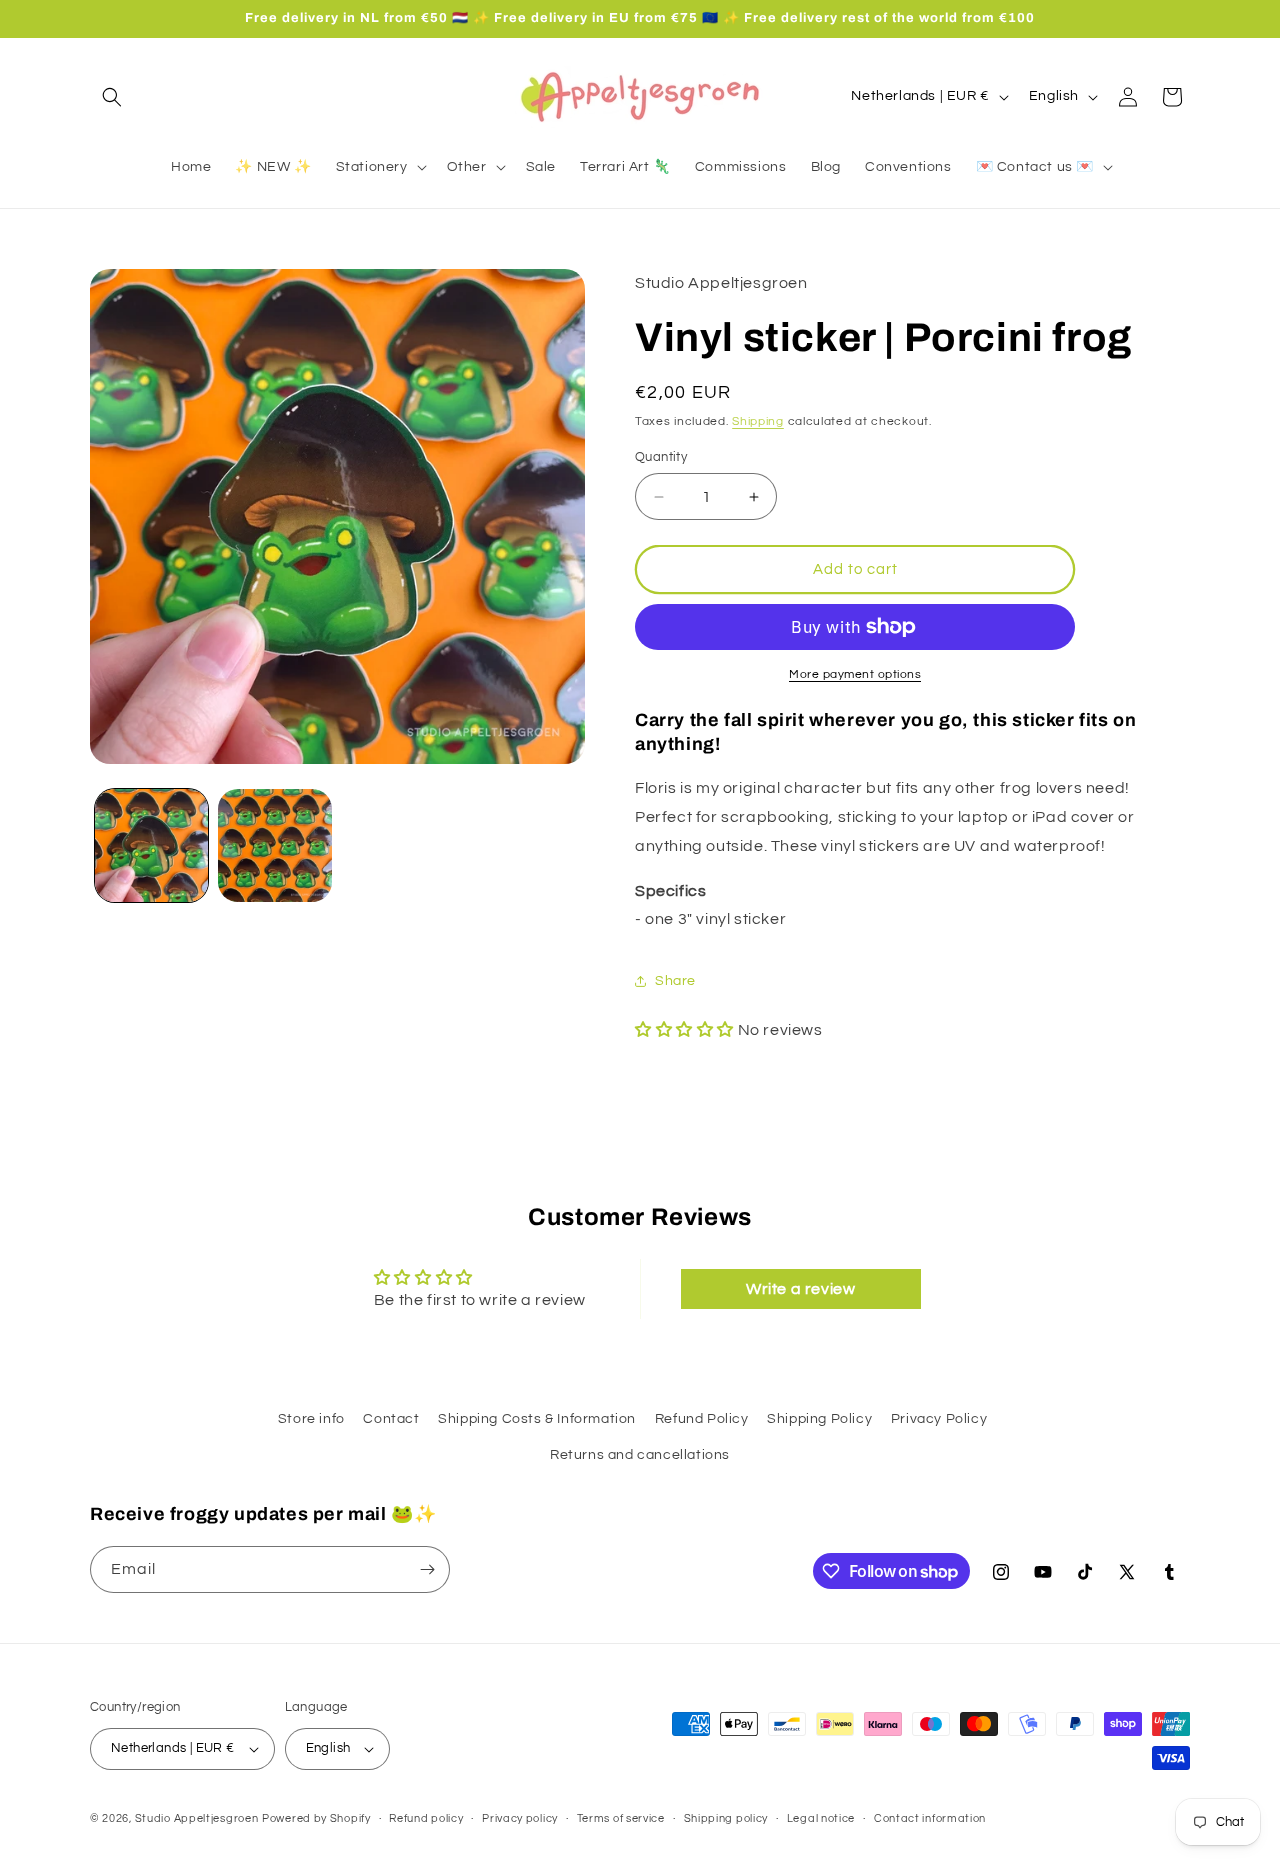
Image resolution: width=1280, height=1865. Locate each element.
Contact (391, 1419)
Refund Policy (702, 1419)
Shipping (758, 421)
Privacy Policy (939, 1419)
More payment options (855, 674)
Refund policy (426, 1817)
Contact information (930, 1817)
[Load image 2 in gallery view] (274, 845)
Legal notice (821, 1817)
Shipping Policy (819, 1419)
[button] (112, 97)
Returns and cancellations (640, 1455)
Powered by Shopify (316, 1818)
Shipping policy (726, 1817)
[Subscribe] (427, 1569)
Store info (311, 1419)
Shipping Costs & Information (537, 1419)
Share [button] (675, 981)
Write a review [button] (800, 1288)
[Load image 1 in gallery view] (151, 845)
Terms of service (621, 1817)
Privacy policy (520, 1817)
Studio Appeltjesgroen (197, 1818)
